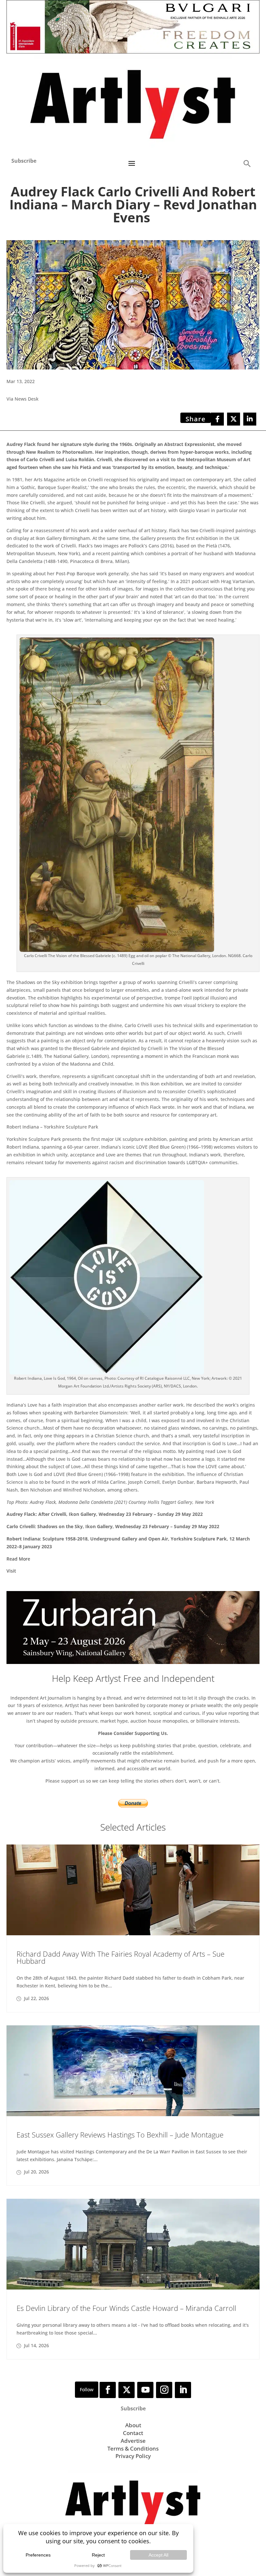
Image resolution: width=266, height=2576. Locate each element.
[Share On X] (234, 419)
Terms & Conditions (133, 2448)
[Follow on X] (127, 2390)
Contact (133, 2433)
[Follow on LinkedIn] (183, 2390)
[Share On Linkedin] (250, 419)
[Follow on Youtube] (145, 2390)
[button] (247, 163)
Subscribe (24, 161)
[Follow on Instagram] (164, 2390)
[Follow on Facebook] (108, 2390)
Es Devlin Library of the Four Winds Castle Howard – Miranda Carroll (126, 2308)
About (133, 2425)
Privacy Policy (133, 2456)
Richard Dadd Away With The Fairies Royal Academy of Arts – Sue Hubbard (121, 1957)
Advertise (133, 2441)
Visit (11, 1571)
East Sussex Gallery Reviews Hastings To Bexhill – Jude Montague (120, 2135)
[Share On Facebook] (217, 419)
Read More (18, 1559)
